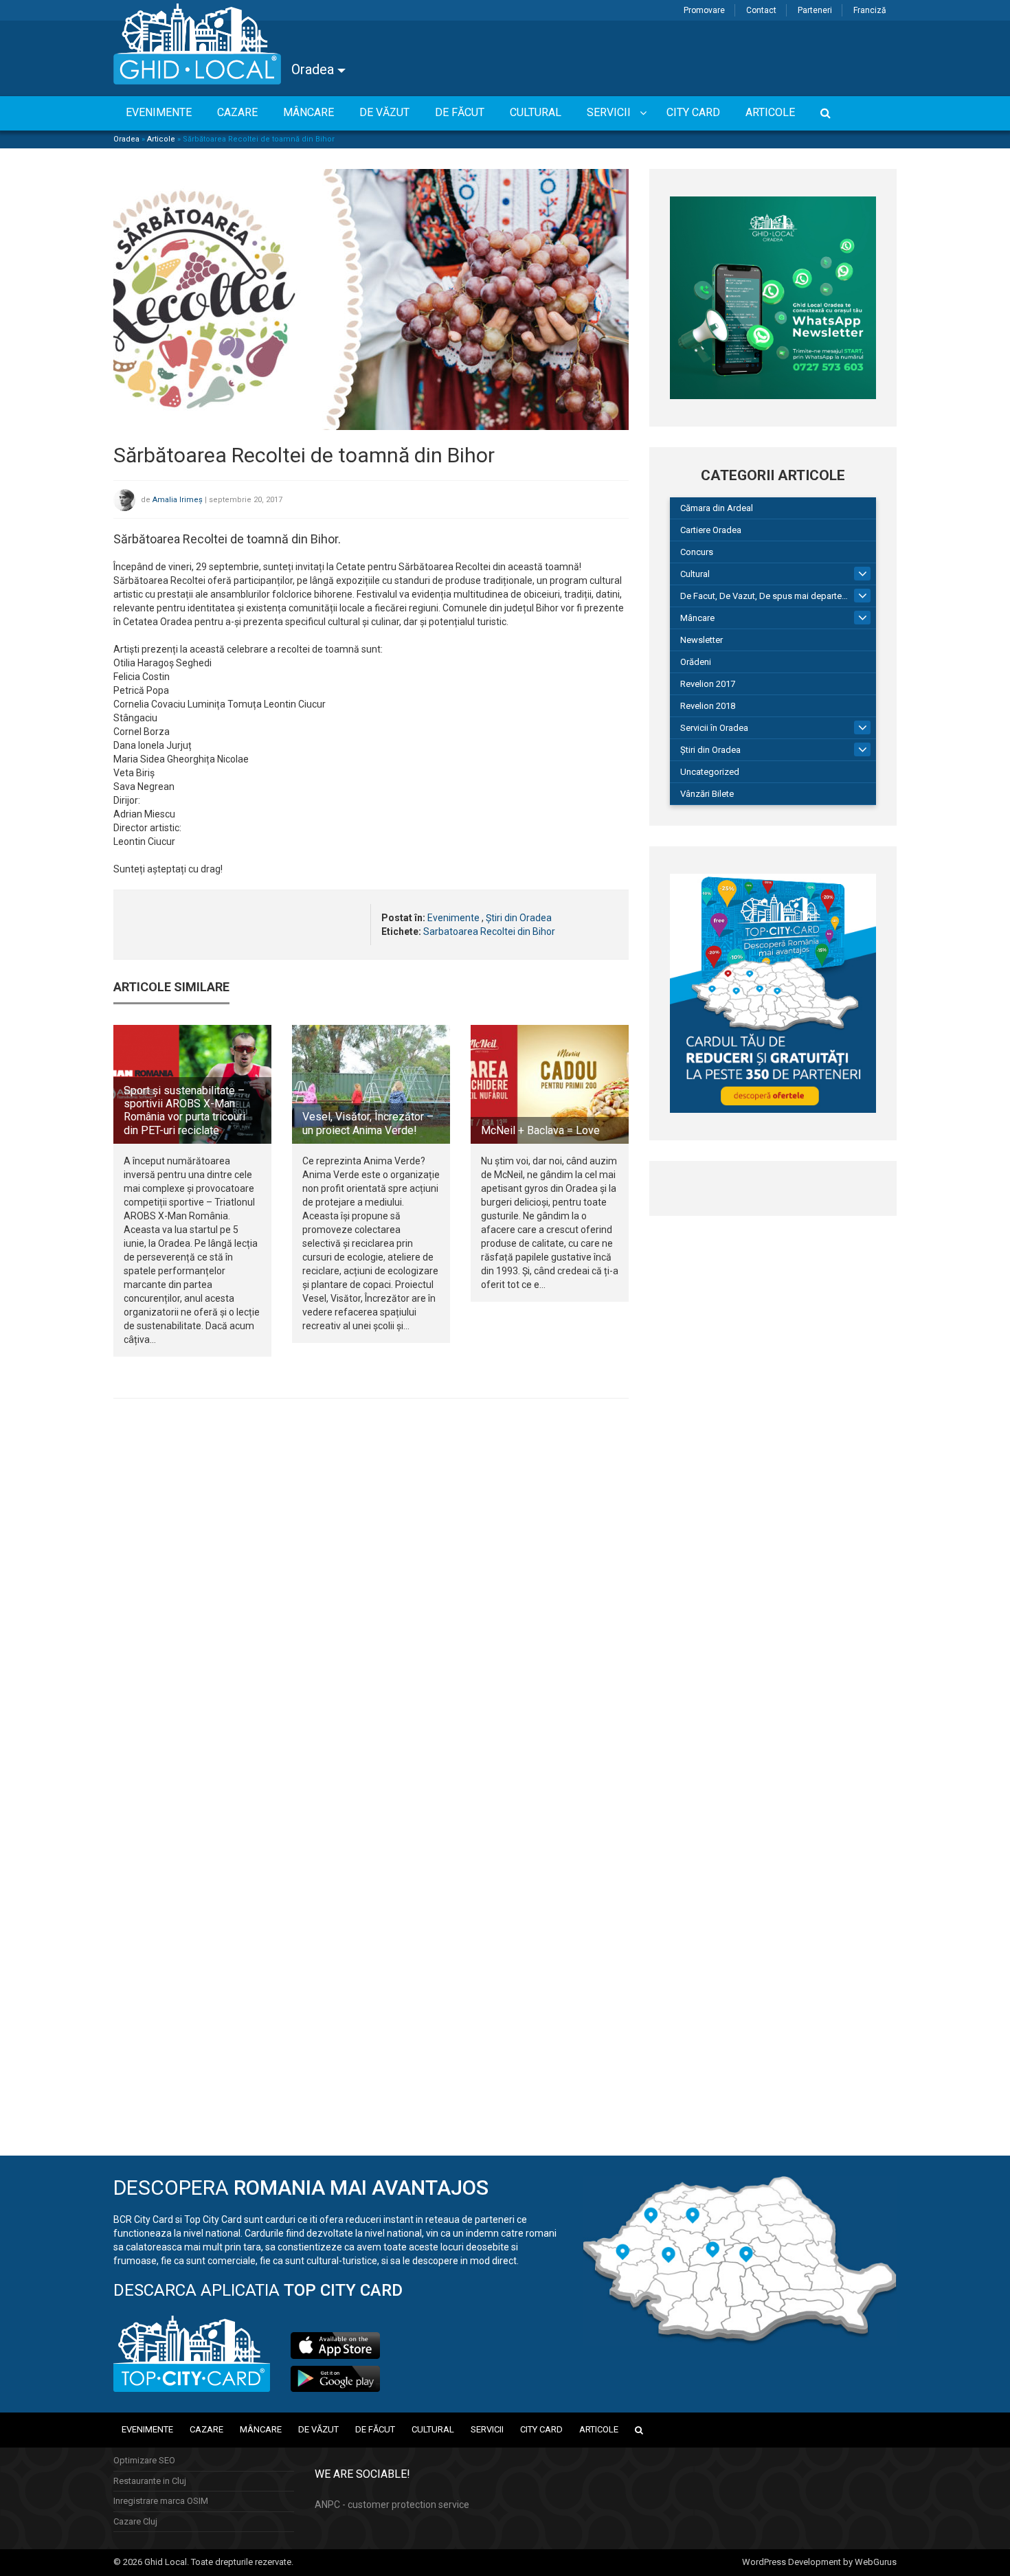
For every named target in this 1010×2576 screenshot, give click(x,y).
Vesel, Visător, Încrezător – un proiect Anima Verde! (368, 1123)
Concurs (697, 552)
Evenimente (453, 918)
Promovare (704, 10)
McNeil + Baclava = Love (540, 1130)
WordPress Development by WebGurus (819, 2562)
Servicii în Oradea (714, 728)
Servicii (487, 2429)
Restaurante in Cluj (150, 2481)
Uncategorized (710, 772)
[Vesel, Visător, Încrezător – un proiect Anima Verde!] (371, 1084)
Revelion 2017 (708, 684)
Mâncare (697, 618)
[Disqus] (371, 1598)
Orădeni (696, 662)
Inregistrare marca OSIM (161, 2501)
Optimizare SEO (144, 2460)
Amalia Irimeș (178, 500)
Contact (761, 10)
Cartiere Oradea (711, 530)
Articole (161, 139)
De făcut (375, 2429)
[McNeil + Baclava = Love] (550, 1084)
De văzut (318, 2429)
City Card (541, 2429)
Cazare (206, 2429)
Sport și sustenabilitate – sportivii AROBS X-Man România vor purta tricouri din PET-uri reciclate (184, 1110)
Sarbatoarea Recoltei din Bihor (489, 931)
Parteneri (815, 10)
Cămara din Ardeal (717, 508)
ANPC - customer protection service (392, 2505)
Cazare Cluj (135, 2521)
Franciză (870, 10)
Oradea (314, 69)
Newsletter (702, 640)
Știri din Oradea (519, 918)
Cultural (695, 574)
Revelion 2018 (708, 706)
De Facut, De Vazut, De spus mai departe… (764, 596)
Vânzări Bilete (707, 794)
